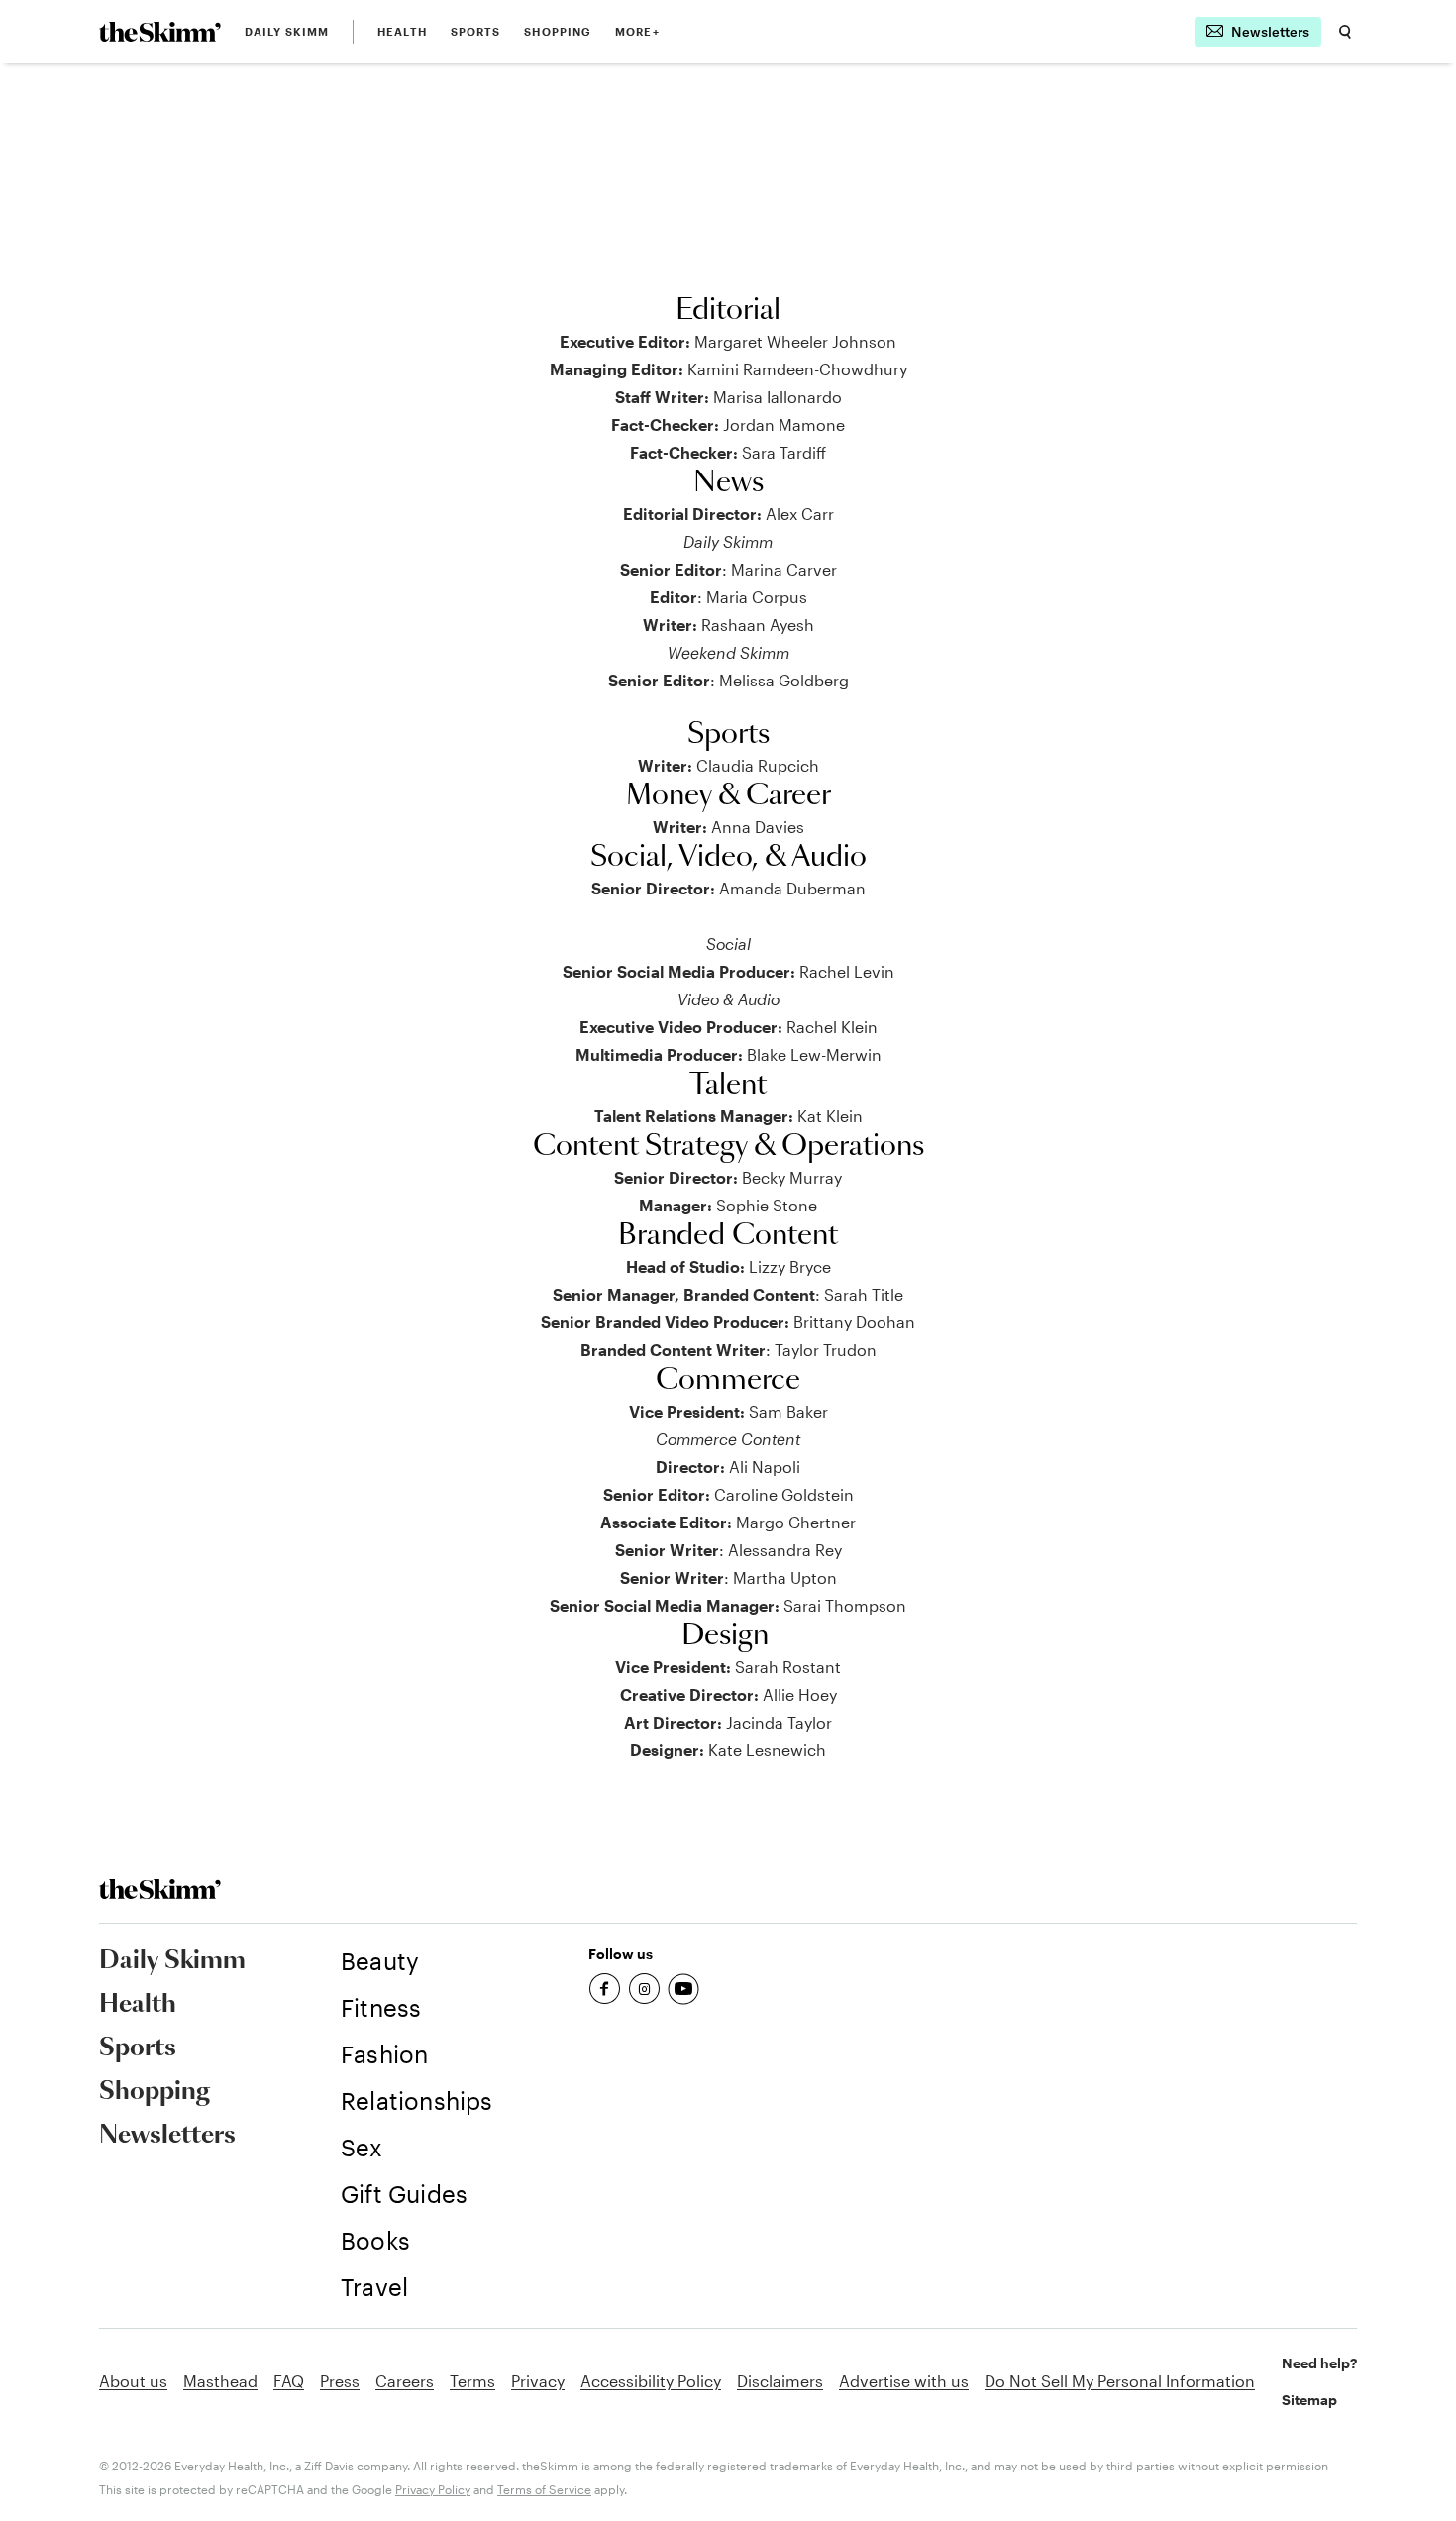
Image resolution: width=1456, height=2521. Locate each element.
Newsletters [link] (167, 2136)
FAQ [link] (289, 2381)
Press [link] (340, 2381)
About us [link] (133, 2381)
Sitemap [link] (1309, 2400)
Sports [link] (476, 31)
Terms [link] (472, 2381)
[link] (160, 32)
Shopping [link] (558, 31)
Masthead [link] (220, 2381)
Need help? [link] (1319, 2363)
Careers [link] (405, 2381)
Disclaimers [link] (780, 2381)
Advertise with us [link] (904, 2381)
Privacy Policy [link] (433, 2489)
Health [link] (402, 31)
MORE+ (637, 31)
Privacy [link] (538, 2381)
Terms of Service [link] (544, 2489)
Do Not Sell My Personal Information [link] (1120, 2381)
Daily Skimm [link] (287, 31)
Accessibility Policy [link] (651, 2381)
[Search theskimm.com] (1345, 32)
